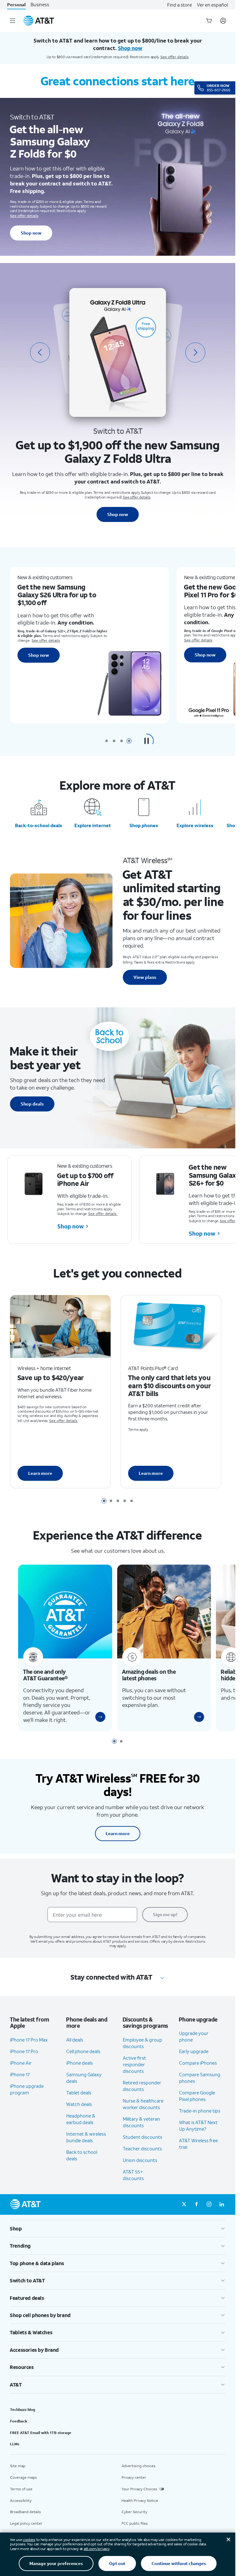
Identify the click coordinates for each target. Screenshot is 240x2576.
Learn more (40, 1477)
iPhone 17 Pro (24, 2060)
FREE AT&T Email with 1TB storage (41, 2442)
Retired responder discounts (142, 2095)
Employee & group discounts (142, 2052)
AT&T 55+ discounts (133, 2184)
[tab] (107, 741)
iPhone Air (21, 2072)
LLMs (15, 2453)
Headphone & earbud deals (81, 2128)
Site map (18, 2475)
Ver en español (212, 5)
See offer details (175, 57)
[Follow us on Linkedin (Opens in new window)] (222, 2214)
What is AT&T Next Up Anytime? (198, 2135)
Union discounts (140, 2169)
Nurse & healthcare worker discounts (143, 2113)
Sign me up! (165, 1923)
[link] (98, 1726)
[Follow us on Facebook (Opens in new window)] (197, 2214)
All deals (75, 2049)
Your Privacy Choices (139, 2498)
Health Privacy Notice (140, 2510)
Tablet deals (79, 2102)
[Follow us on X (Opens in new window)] (184, 2214)
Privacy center (134, 2486)
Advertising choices (139, 2475)
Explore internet (93, 825)
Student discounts (142, 2146)
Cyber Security (134, 2521)
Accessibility (21, 2510)
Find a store (180, 5)
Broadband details (25, 2521)
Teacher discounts (142, 2158)
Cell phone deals (83, 2060)
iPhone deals (80, 2072)
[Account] (223, 21)
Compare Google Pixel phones (197, 2105)
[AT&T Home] (39, 21)
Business (40, 5)
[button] (147, 741)
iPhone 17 (20, 2083)
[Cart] (209, 21)
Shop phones (144, 825)
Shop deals (32, 1104)
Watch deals (79, 2113)
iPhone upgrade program (27, 2098)
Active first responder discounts (134, 2073)
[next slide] (195, 352)
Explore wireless (195, 825)
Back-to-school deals (39, 825)
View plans (145, 977)
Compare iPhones (198, 2072)
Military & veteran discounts (141, 2131)
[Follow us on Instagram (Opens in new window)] (209, 2214)
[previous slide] (40, 352)
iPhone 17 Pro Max (29, 2049)
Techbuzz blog (22, 2419)
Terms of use (21, 2498)
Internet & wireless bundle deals (86, 2146)
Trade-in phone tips (200, 2120)
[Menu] (12, 21)
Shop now (31, 233)
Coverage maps (23, 2486)
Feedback (19, 2430)
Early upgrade (194, 2061)
